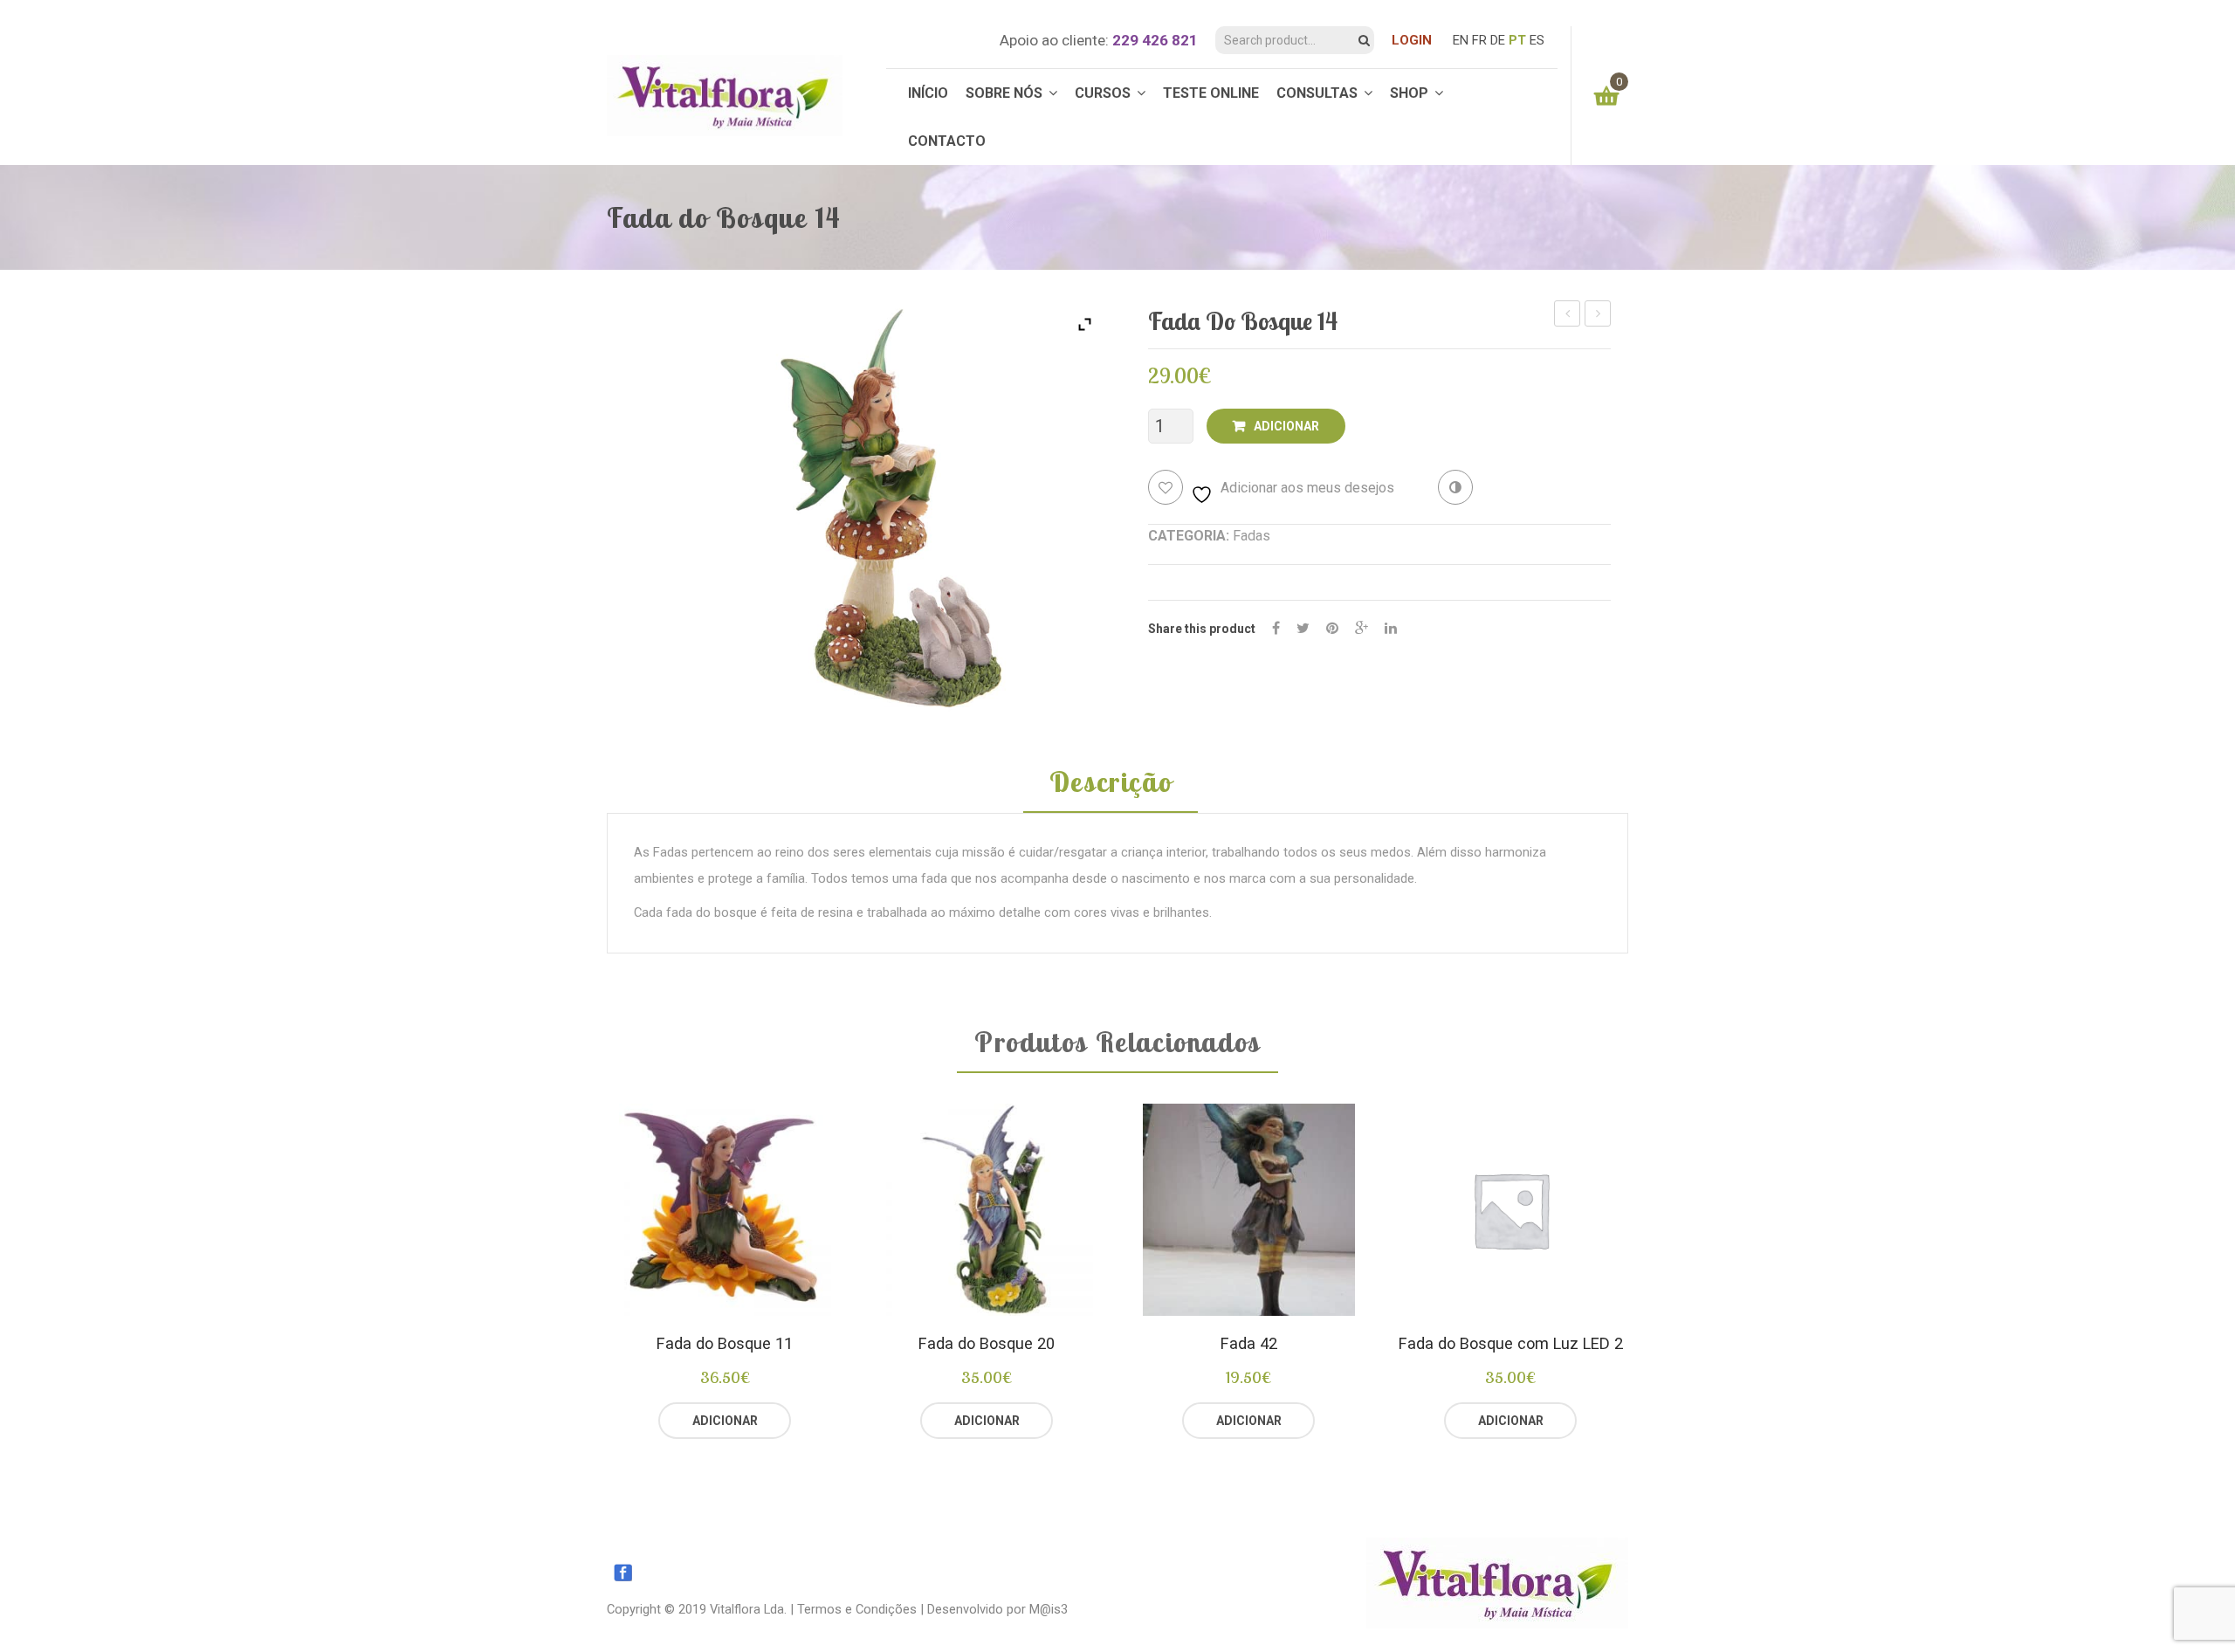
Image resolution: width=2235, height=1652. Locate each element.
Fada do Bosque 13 (1568, 316)
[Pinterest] (1332, 628)
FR (1479, 40)
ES (1537, 40)
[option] (725, 1272)
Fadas (1252, 536)
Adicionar (1286, 426)
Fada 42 (1249, 1343)
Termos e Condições (857, 1609)
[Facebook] (1276, 628)
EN (1461, 40)
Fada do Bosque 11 (725, 1343)
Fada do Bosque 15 (1598, 316)
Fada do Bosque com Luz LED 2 (1511, 1343)
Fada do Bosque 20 (987, 1343)
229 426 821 (1155, 40)
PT (1517, 40)
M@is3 (1049, 1609)
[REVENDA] (791, 1421)
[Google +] (1362, 628)
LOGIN (1412, 40)
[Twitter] (1303, 628)
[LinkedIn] (1391, 628)
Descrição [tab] (1111, 783)
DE (1498, 40)
